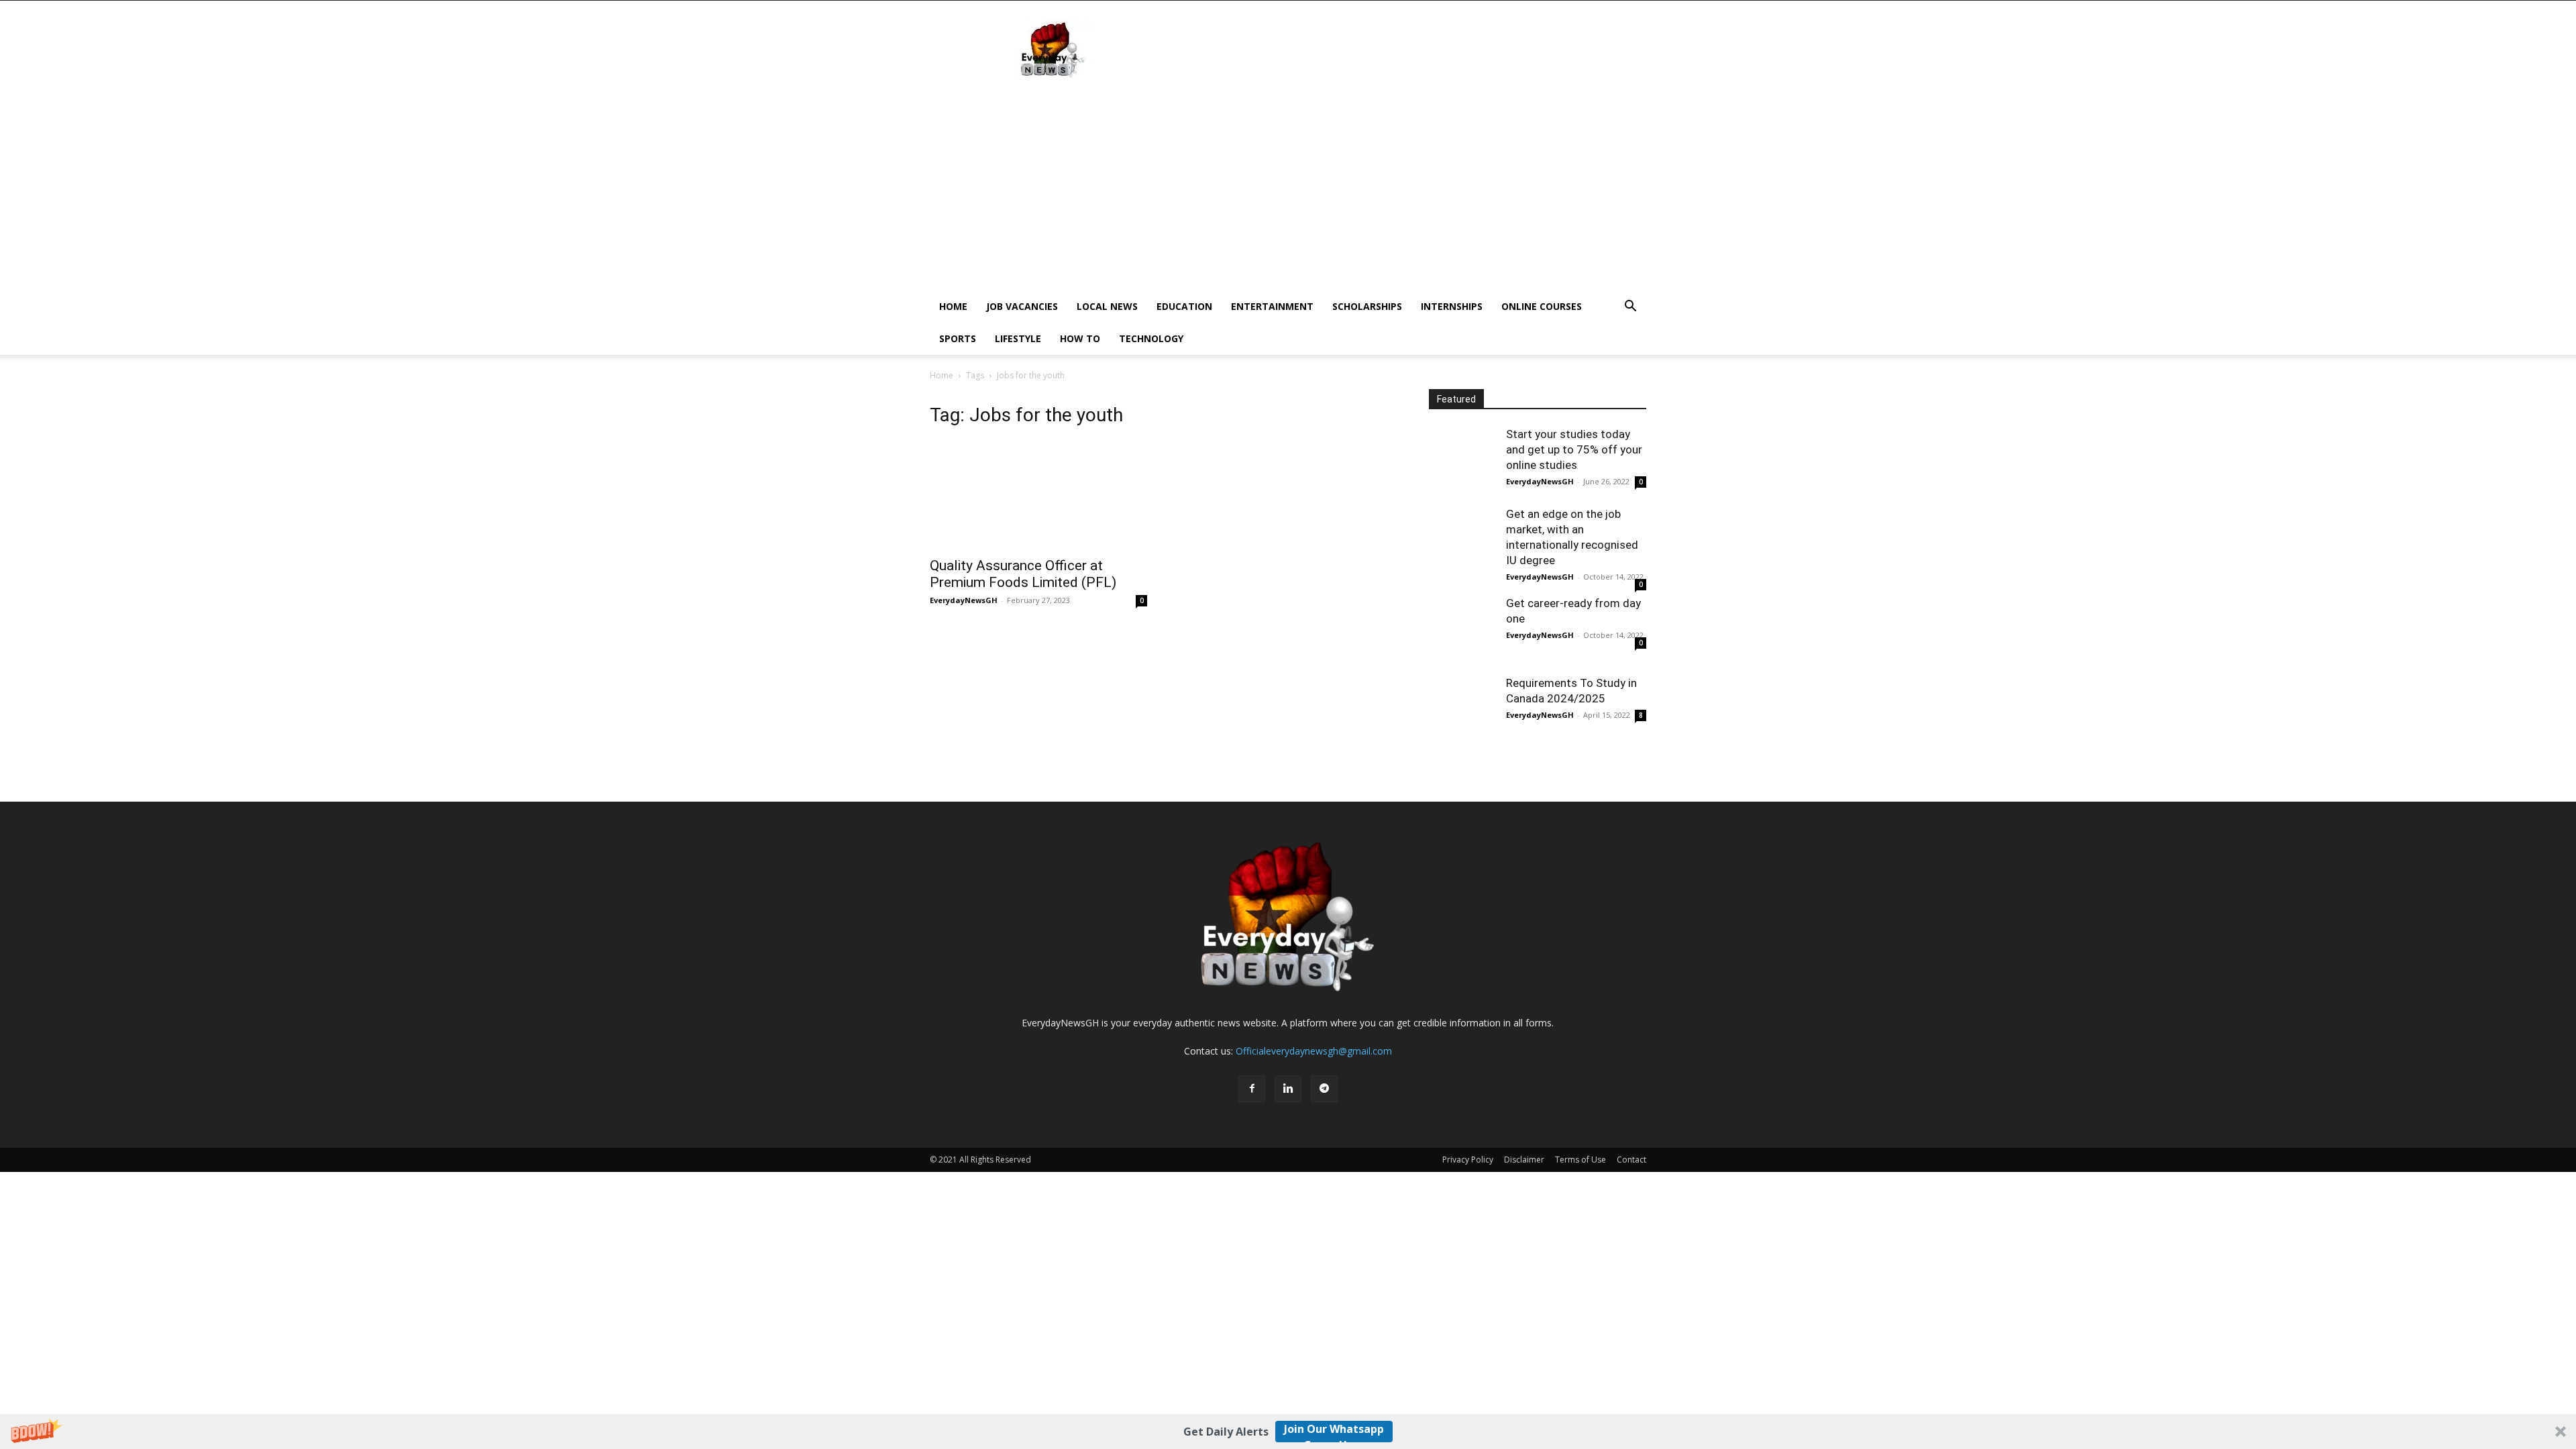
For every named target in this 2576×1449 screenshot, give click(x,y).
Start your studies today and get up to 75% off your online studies (1574, 449)
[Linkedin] (1288, 1089)
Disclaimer (1524, 1160)
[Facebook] (1252, 1089)
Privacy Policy (1468, 1160)
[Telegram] (1324, 1089)
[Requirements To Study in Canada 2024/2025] (1462, 709)
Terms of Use (1580, 1160)
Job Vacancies (1022, 306)
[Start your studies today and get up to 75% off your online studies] (1462, 460)
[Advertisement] (1402, 50)
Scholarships (1367, 306)
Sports (958, 338)
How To (1080, 338)
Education (1184, 306)
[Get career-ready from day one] (1462, 629)
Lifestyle (1018, 338)
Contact (1631, 1160)
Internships (1452, 306)
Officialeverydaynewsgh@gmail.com (1314, 1051)
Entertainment (1272, 306)
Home (953, 306)
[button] (1288, 1432)
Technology (1151, 338)
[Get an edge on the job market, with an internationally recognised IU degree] (1462, 540)
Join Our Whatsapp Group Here (1334, 1432)
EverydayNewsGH (964, 600)
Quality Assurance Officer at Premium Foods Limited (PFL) (1023, 574)
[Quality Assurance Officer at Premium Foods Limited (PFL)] (1038, 495)
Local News (1107, 306)
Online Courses (1542, 306)
